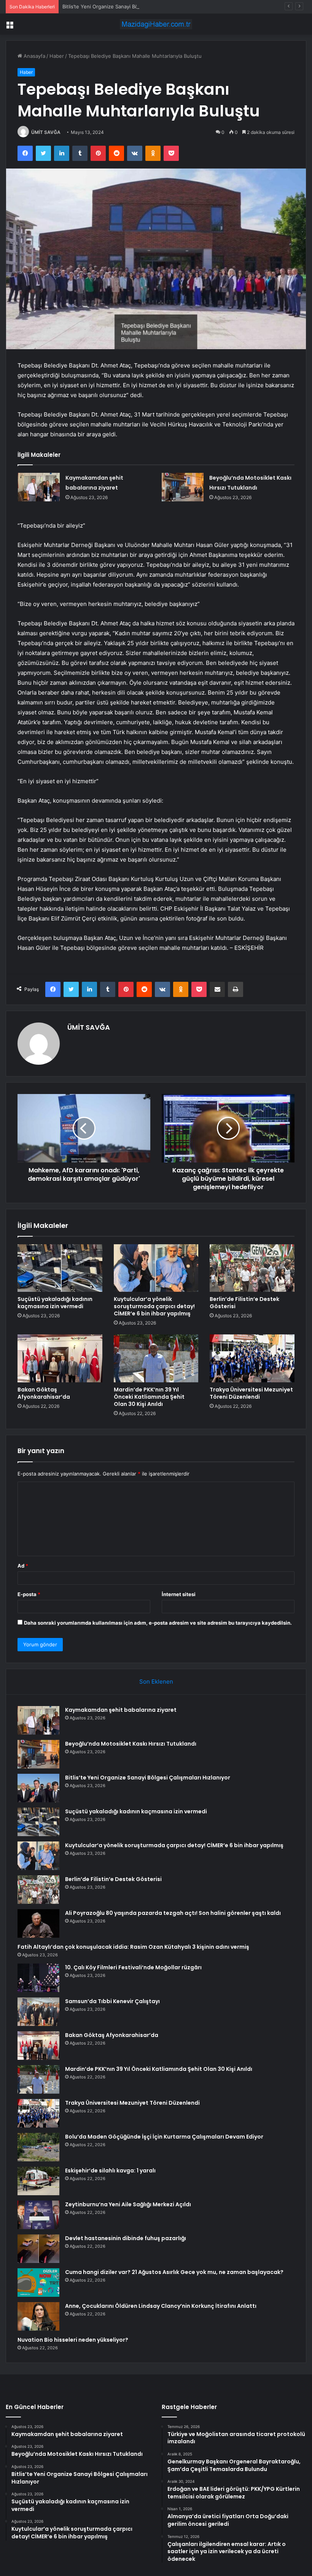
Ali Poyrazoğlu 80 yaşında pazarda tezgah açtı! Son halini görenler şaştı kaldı (173, 1913)
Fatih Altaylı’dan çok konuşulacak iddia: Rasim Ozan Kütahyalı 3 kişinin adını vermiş (133, 1947)
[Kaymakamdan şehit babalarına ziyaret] (39, 487)
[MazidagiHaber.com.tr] (156, 24)
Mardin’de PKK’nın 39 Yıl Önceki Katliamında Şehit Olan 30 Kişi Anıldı (149, 1397)
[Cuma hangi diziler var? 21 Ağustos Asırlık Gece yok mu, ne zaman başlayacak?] (38, 2283)
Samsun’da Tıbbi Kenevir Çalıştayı (112, 2001)
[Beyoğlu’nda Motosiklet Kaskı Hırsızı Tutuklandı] (183, 487)
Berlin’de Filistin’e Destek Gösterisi (244, 1303)
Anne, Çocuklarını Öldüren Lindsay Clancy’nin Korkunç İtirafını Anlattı (161, 2306)
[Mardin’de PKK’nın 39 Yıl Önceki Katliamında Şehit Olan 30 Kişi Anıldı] (156, 1358)
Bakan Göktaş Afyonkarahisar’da (44, 1393)
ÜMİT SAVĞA (46, 132)
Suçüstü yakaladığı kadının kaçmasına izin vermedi (55, 1303)
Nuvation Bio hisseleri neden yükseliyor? (73, 2340)
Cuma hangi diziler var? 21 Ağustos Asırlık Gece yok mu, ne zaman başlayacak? (174, 2272)
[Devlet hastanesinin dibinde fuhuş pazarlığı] (38, 2249)
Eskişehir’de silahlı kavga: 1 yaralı (110, 2171)
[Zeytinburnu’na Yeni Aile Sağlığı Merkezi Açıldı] (38, 2215)
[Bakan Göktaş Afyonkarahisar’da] (60, 1358)
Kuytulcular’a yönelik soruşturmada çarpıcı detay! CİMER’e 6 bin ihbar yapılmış (154, 1306)
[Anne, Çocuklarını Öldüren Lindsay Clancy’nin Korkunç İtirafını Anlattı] (38, 2316)
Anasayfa (34, 56)
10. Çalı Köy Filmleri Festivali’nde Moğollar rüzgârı (133, 1967)
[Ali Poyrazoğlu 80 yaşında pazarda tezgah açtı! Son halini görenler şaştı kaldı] (38, 1923)
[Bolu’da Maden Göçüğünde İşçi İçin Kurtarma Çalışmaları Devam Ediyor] (38, 2147)
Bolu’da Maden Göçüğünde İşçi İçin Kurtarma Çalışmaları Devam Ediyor (164, 2137)
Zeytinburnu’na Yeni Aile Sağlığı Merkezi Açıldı (128, 2204)
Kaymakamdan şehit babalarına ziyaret (121, 1710)
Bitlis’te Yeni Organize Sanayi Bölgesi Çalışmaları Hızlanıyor (131, 6)
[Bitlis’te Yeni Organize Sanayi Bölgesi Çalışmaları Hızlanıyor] (38, 1788)
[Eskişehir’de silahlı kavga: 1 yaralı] (38, 2181)
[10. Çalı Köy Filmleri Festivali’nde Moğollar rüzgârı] (38, 1978)
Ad (23, 1566)
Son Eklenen (156, 1682)
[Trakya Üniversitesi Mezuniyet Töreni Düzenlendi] (252, 1358)
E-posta (29, 1594)
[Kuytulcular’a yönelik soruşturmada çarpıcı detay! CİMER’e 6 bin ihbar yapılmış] (156, 1268)
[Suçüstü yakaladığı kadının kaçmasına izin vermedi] (60, 1268)
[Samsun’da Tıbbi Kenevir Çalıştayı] (38, 2012)
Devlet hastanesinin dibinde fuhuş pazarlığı (126, 2238)
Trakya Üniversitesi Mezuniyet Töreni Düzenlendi (251, 1393)
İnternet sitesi (179, 1594)
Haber (57, 56)
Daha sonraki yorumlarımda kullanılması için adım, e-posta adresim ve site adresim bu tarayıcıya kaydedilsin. (158, 1623)
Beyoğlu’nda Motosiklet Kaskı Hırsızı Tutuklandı (131, 1744)
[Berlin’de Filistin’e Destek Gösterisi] (252, 1268)
